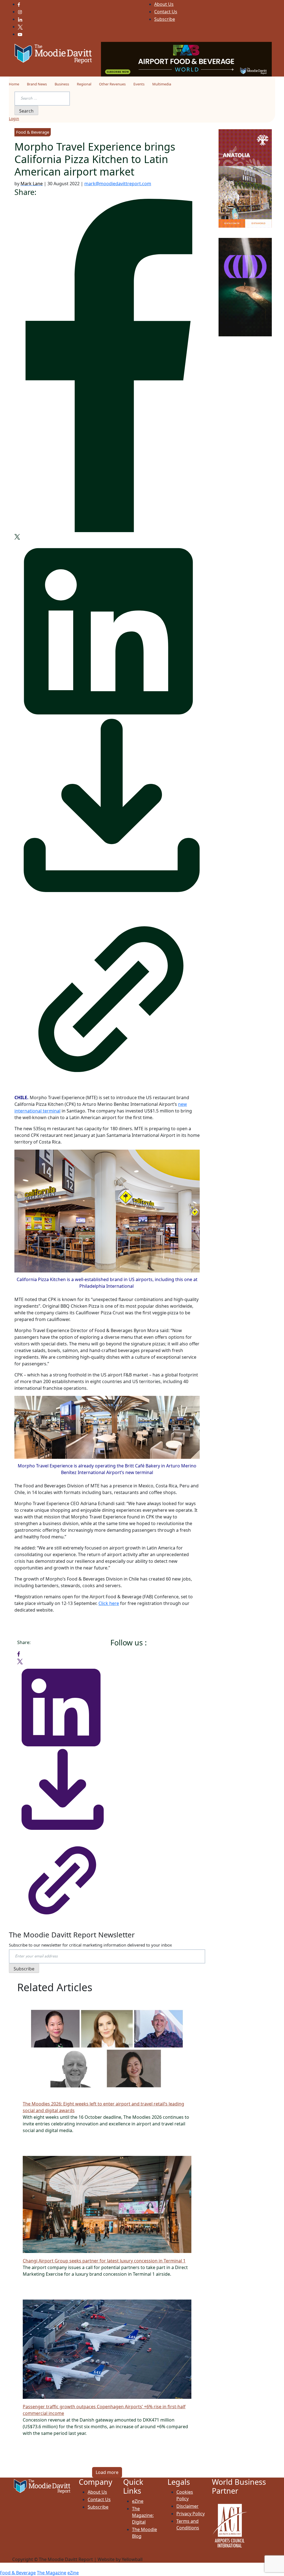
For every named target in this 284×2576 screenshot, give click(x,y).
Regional (84, 84)
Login (14, 119)
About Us (164, 4)
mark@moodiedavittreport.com (118, 184)
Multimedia (162, 84)
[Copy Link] (107, 994)
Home (14, 84)
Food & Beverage (18, 2573)
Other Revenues (112, 84)
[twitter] (17, 536)
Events (139, 84)
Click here (109, 1603)
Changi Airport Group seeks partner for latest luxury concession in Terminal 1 (104, 2261)
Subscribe (165, 19)
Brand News (37, 84)
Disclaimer (187, 2506)
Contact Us (166, 12)
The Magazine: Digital (143, 2515)
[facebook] (107, 365)
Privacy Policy (191, 2514)
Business (62, 84)
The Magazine (52, 2573)
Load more (107, 2472)
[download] (107, 808)
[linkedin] (107, 628)
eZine (138, 2501)
